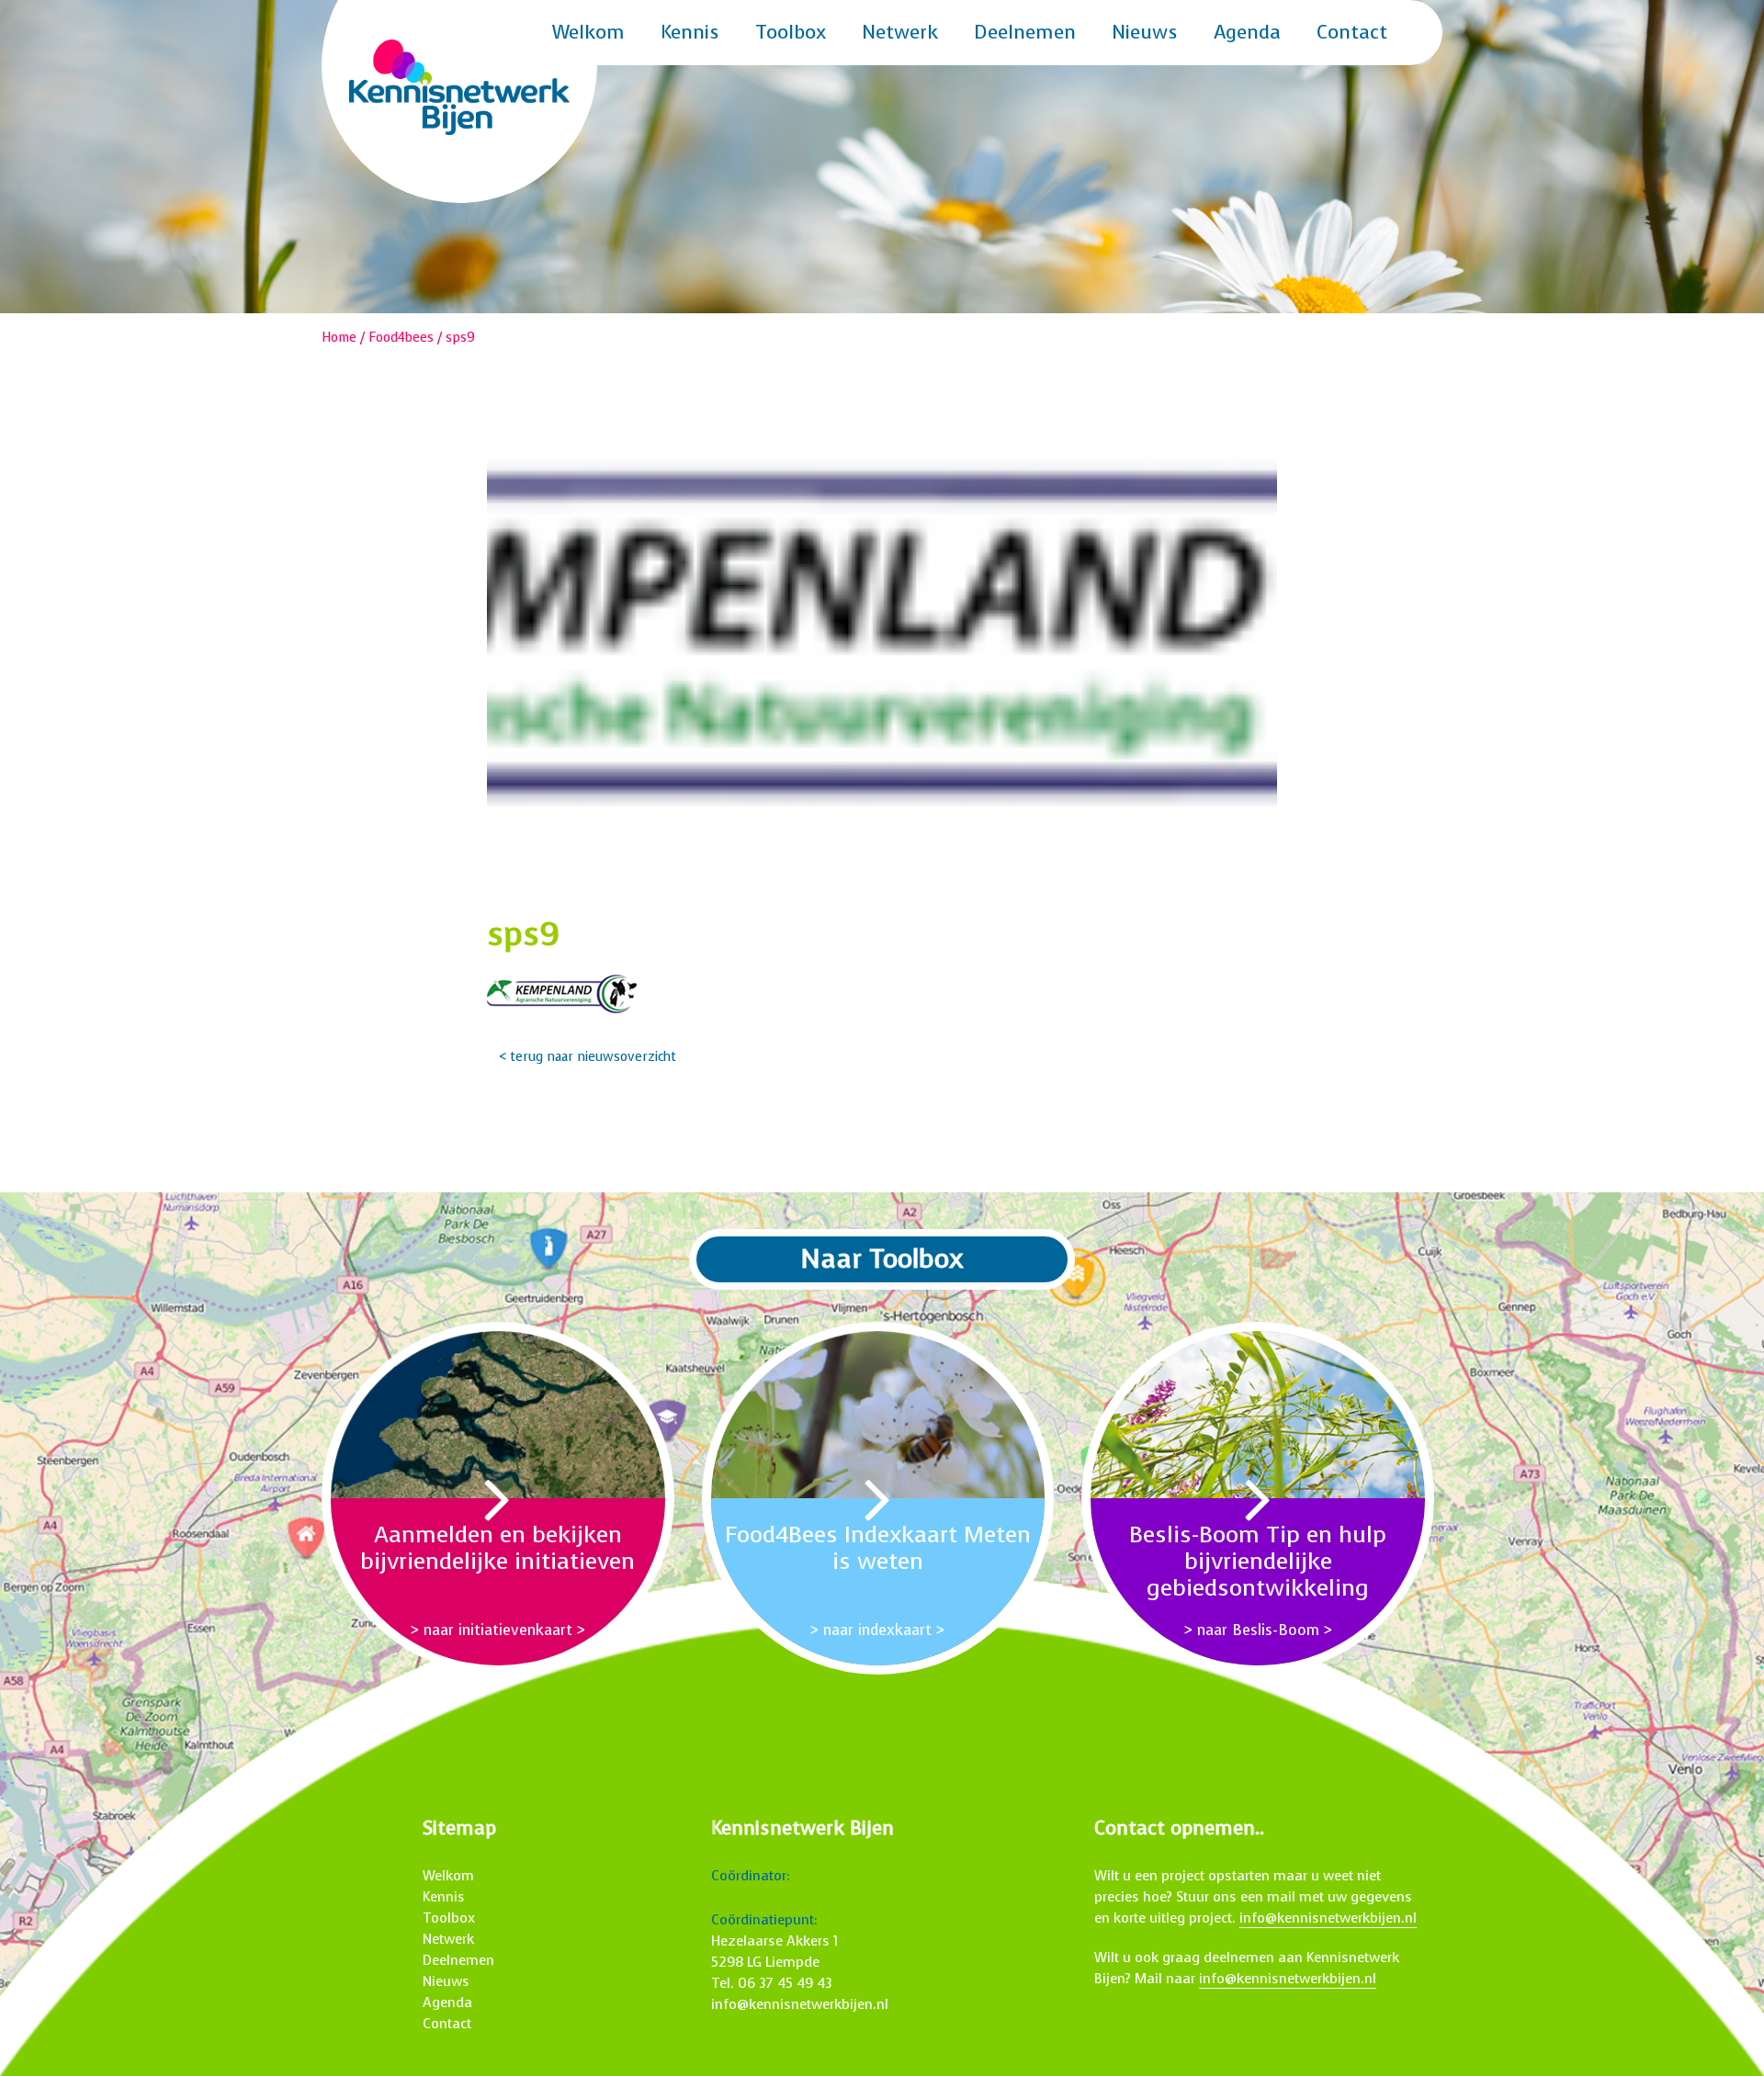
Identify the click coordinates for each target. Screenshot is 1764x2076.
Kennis (690, 32)
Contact (1352, 32)
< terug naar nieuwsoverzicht (588, 1057)
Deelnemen (1025, 32)
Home (339, 338)
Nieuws (1145, 32)
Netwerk (900, 32)
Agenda (1247, 32)
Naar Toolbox (882, 1259)
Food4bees (401, 338)
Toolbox (791, 32)
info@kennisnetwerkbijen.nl (800, 2004)
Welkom (588, 32)
